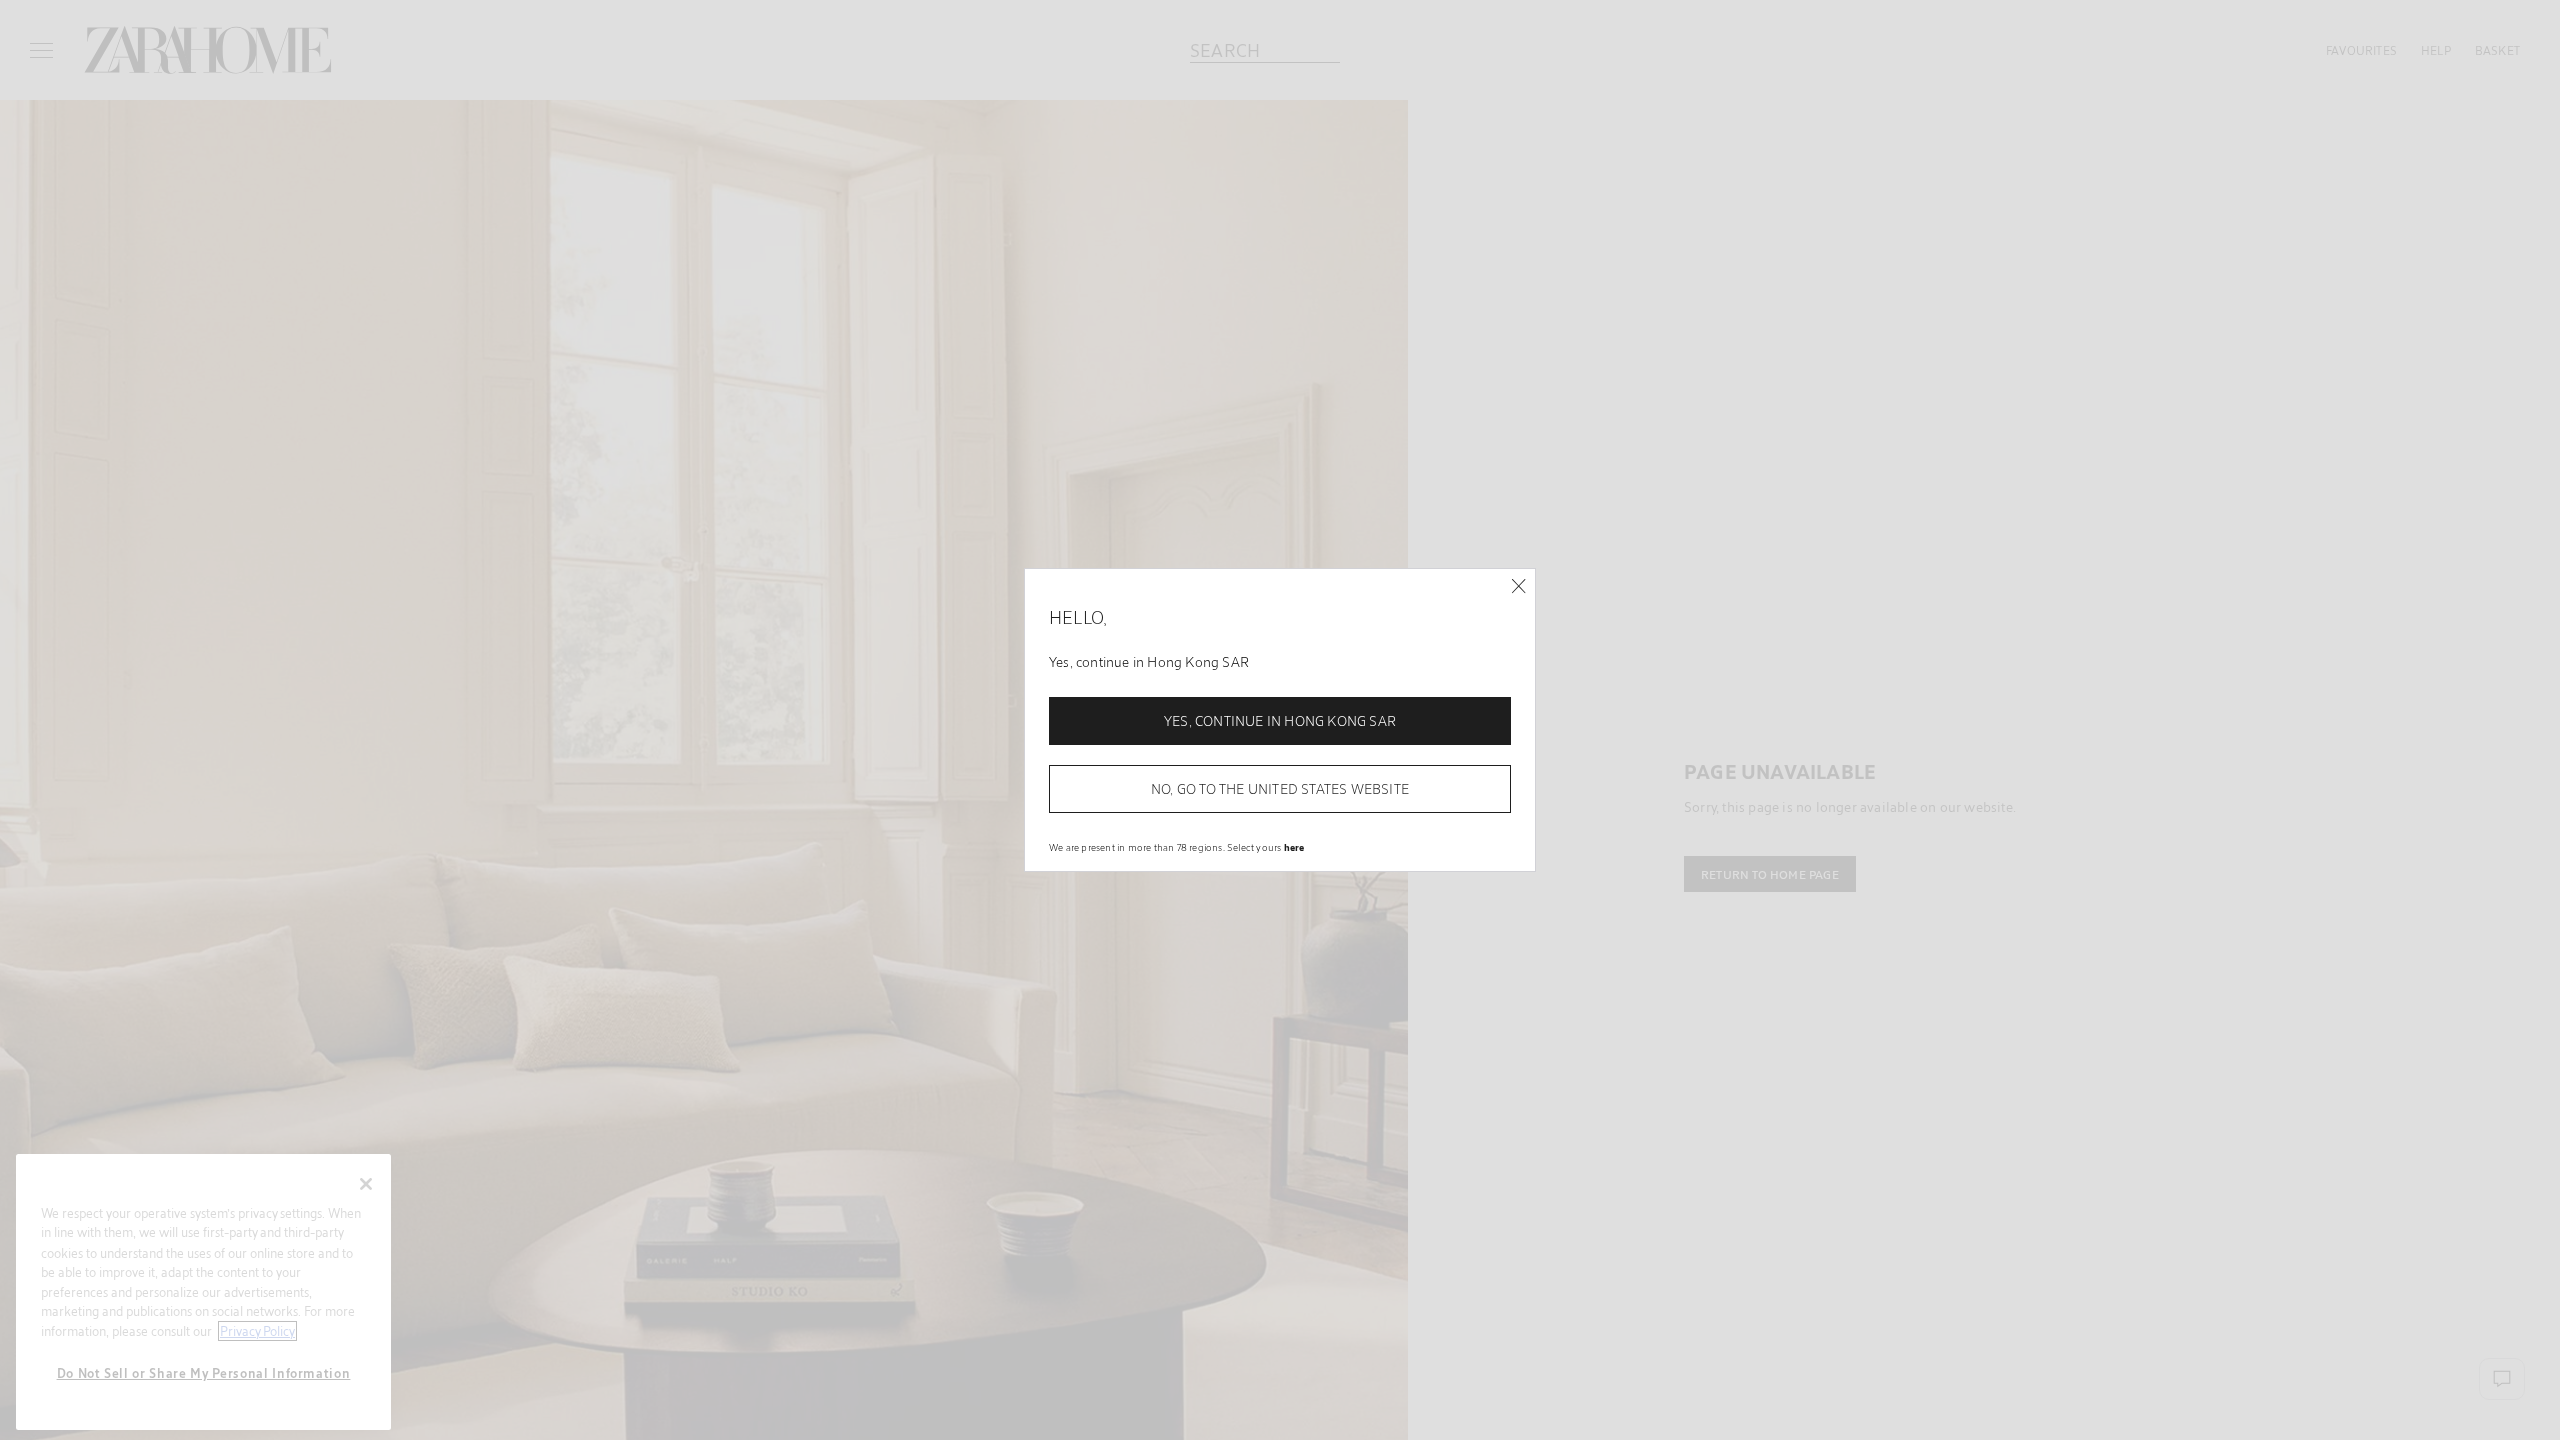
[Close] (1518, 586)
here (1294, 847)
